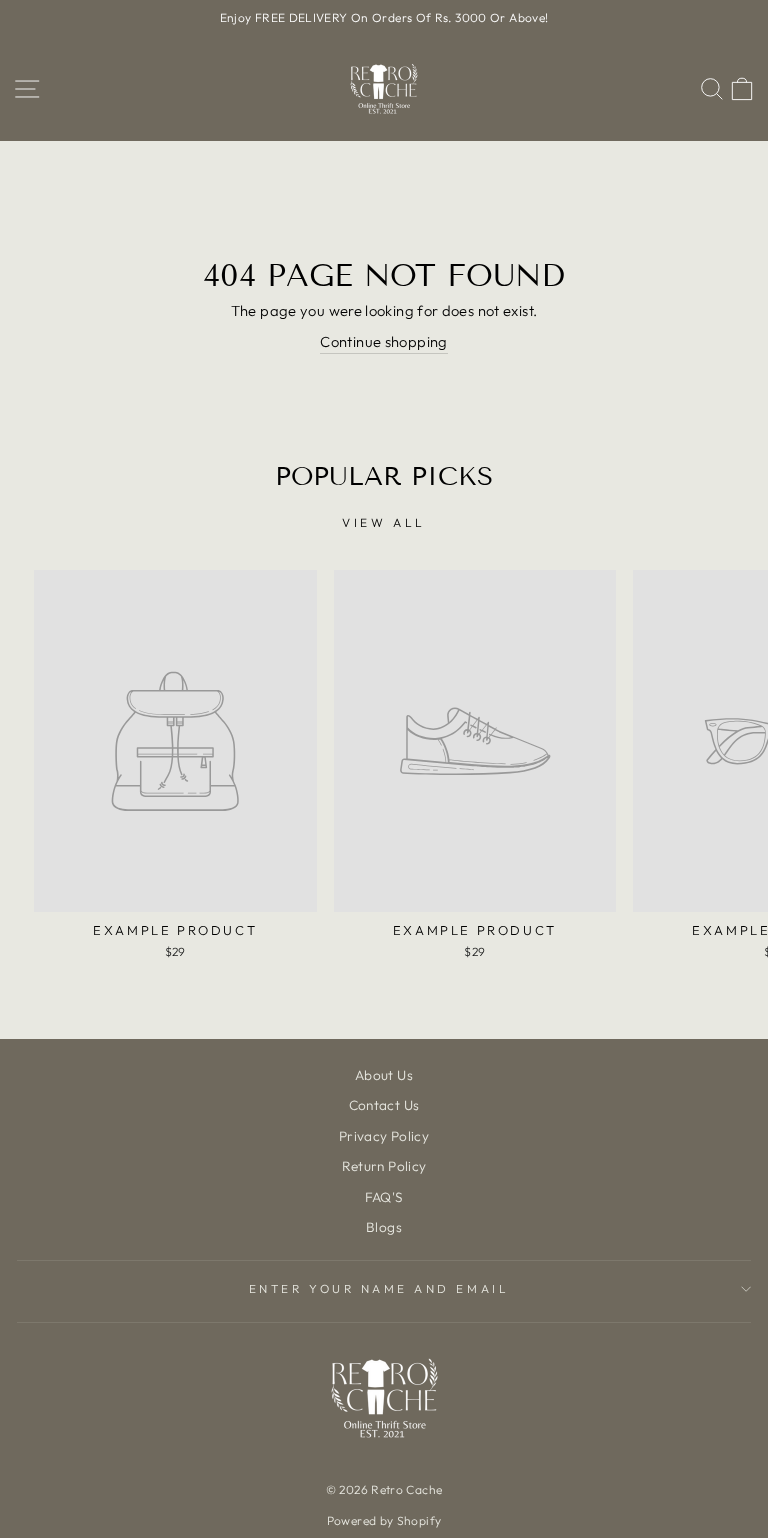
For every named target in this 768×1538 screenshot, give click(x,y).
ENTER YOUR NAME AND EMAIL (379, 1288)
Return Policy (384, 1166)
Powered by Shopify (384, 1520)
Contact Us (384, 1105)
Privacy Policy (384, 1136)
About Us (384, 1075)
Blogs (384, 1227)
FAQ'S (384, 1197)
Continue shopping (383, 341)
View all (384, 522)
